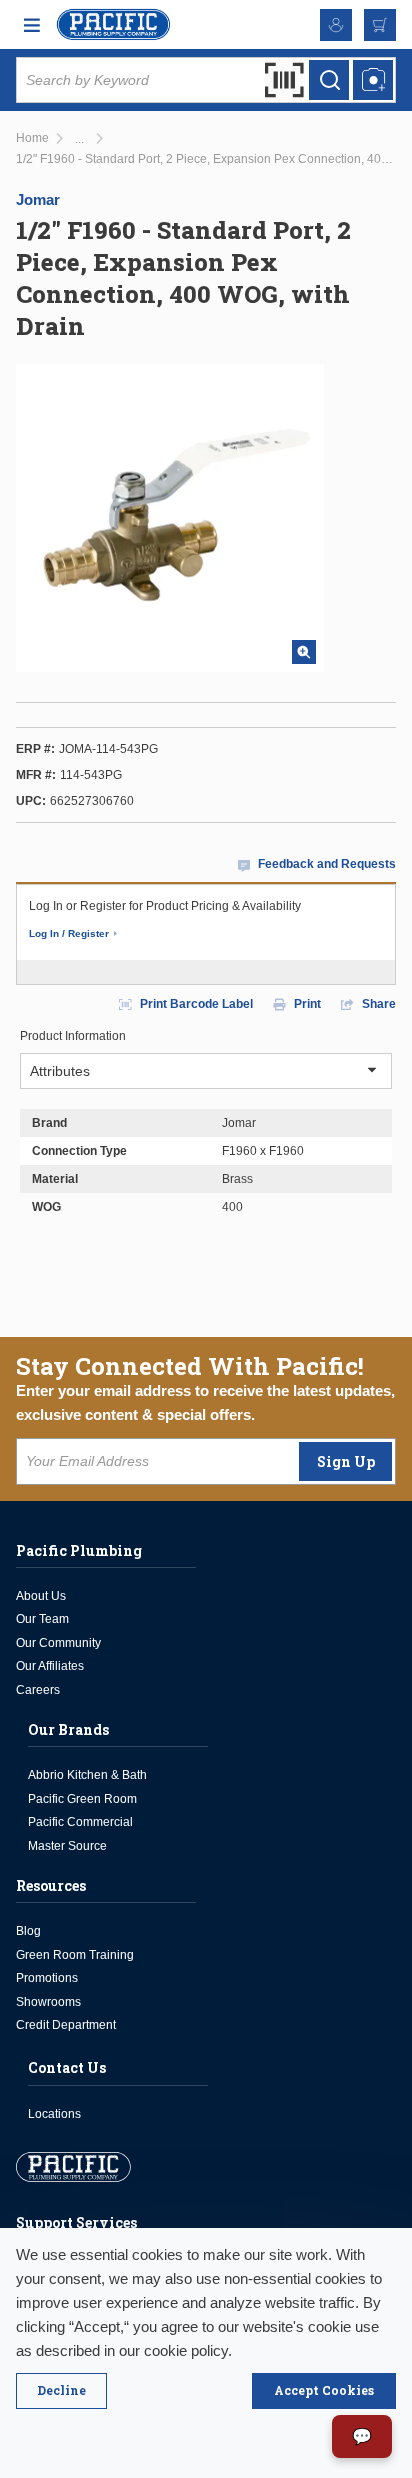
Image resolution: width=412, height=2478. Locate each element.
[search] (329, 80)
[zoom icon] (304, 652)
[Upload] (373, 80)
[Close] (61, 2391)
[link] (79, 139)
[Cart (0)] (380, 25)
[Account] (336, 25)
